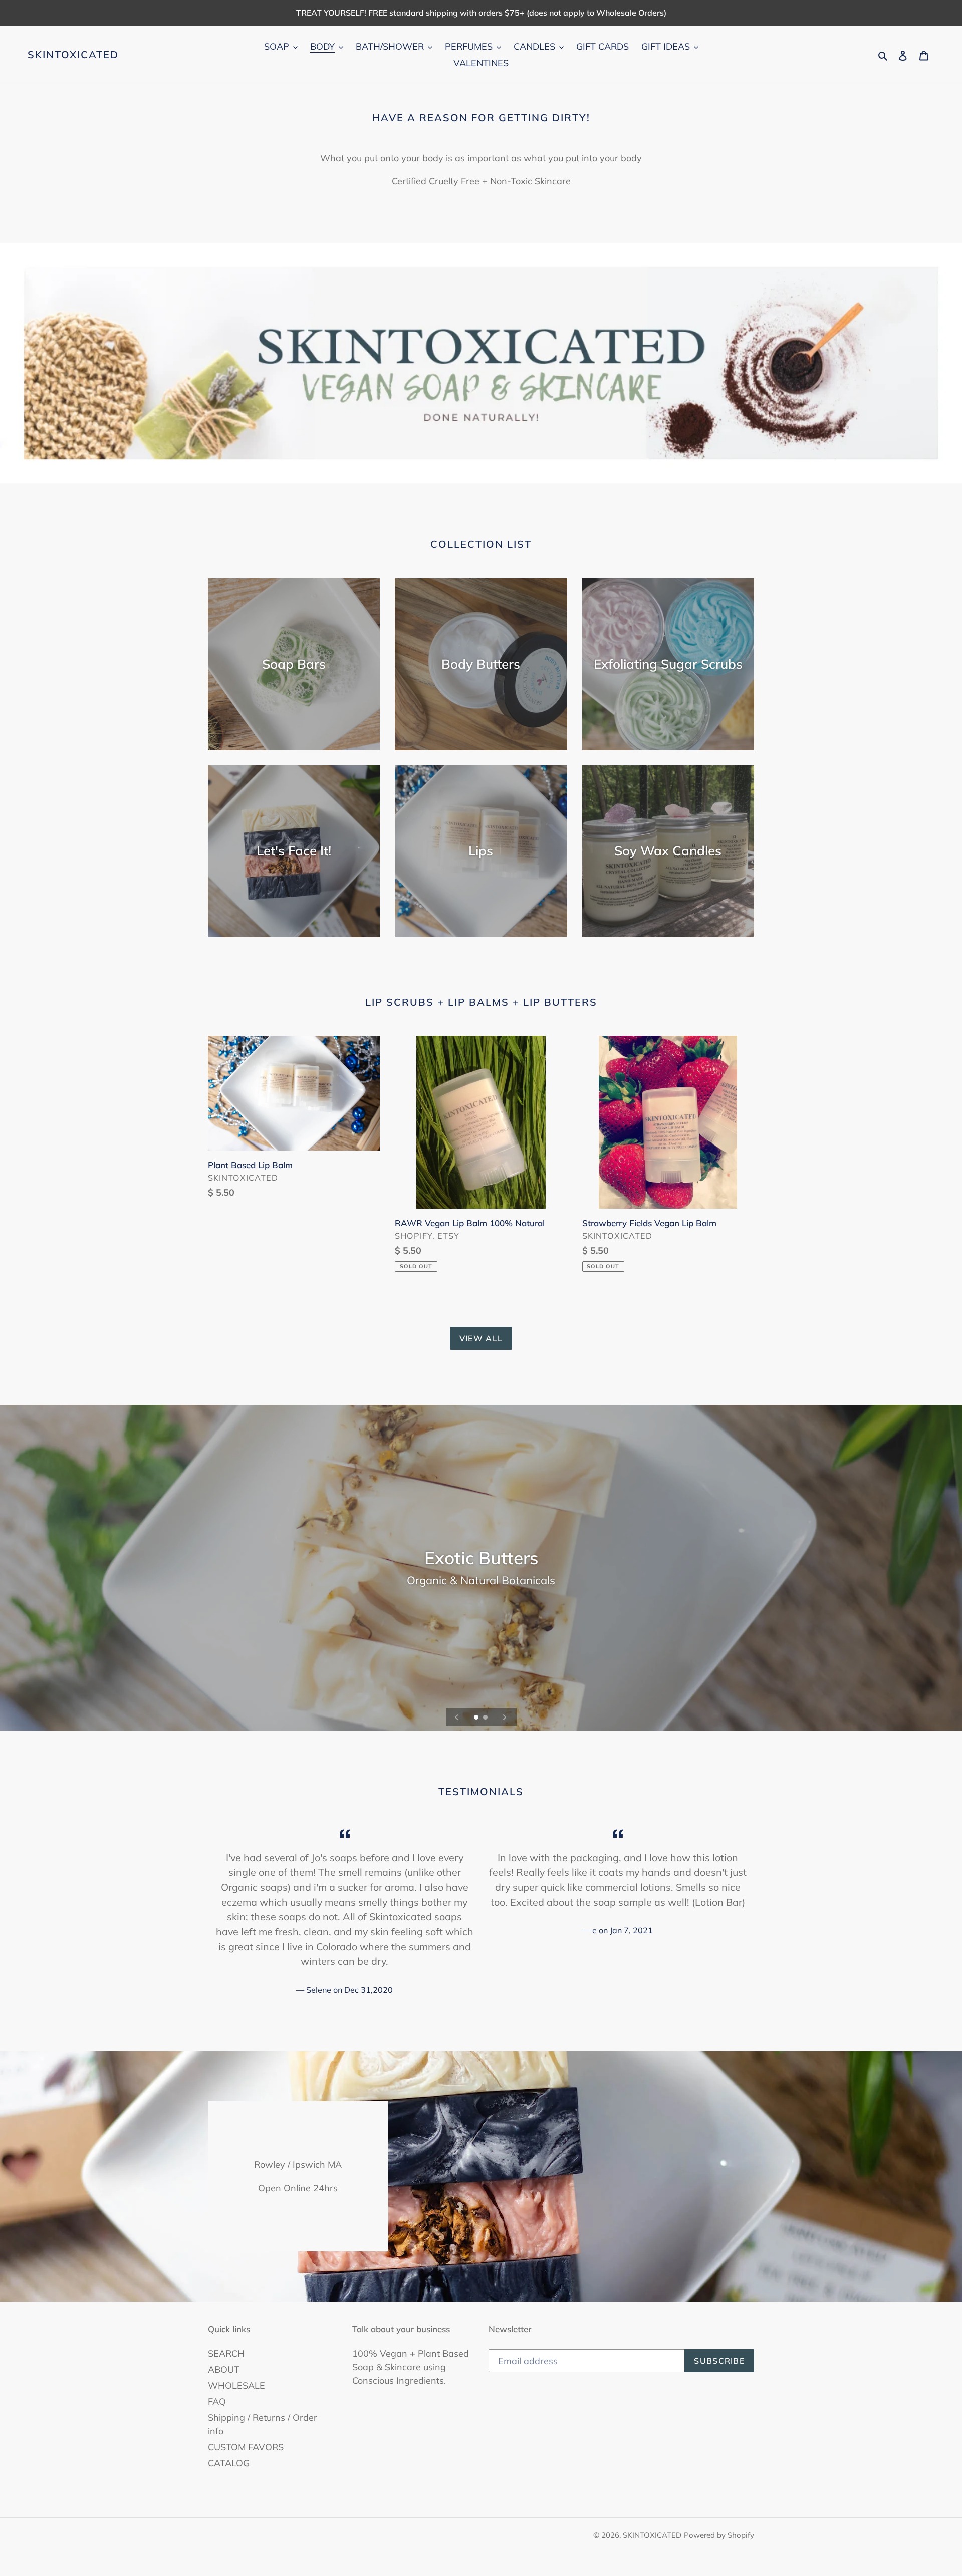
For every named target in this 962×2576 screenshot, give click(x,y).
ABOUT (224, 2369)
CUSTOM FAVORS (246, 2447)
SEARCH (226, 2353)
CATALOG (229, 2463)
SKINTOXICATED (73, 55)
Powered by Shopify (719, 2535)
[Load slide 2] (486, 1718)
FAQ (217, 2401)
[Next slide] (505, 1717)
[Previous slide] (457, 1717)
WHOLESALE (236, 2385)
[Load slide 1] (477, 1718)
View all (481, 1338)
